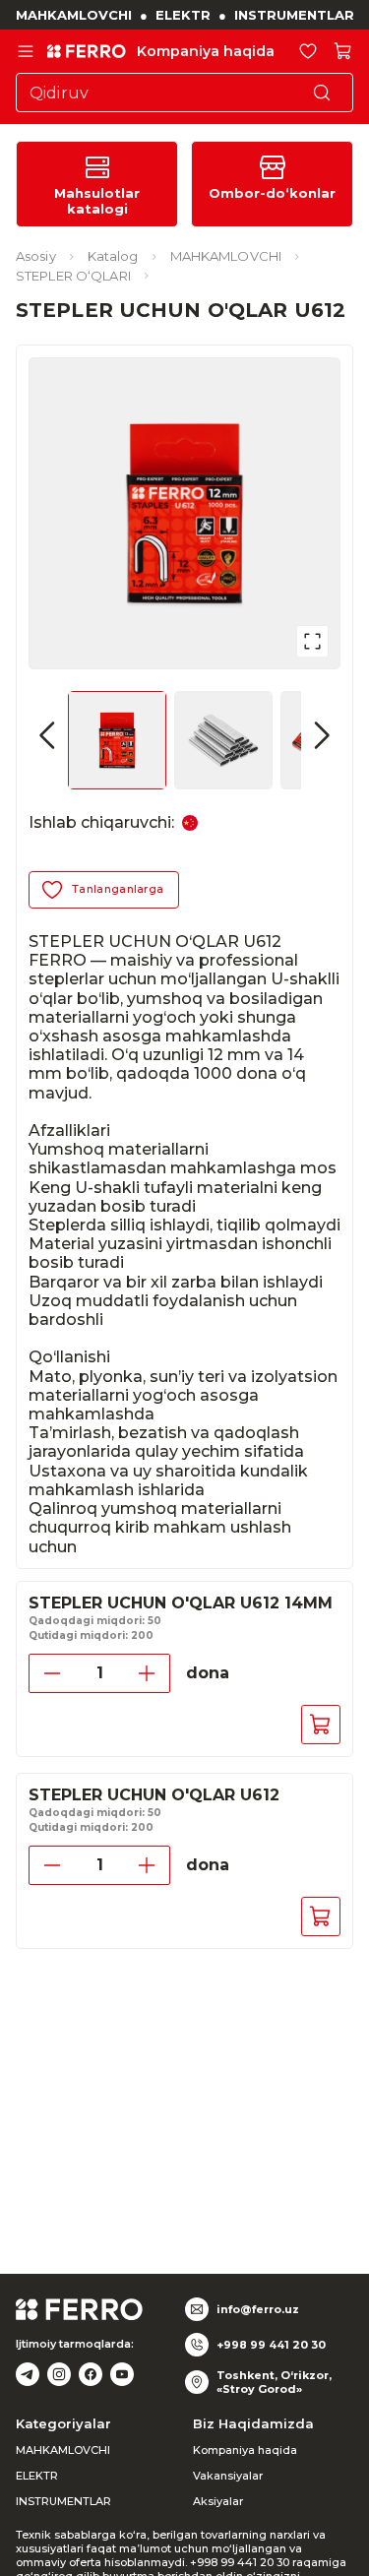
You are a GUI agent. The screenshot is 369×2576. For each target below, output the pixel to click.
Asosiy (36, 256)
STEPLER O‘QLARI (73, 276)
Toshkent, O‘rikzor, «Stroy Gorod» (274, 2382)
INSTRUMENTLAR (294, 15)
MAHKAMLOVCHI (74, 15)
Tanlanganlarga (118, 889)
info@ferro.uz (258, 2309)
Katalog (113, 256)
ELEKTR (183, 15)
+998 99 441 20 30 (271, 2345)
